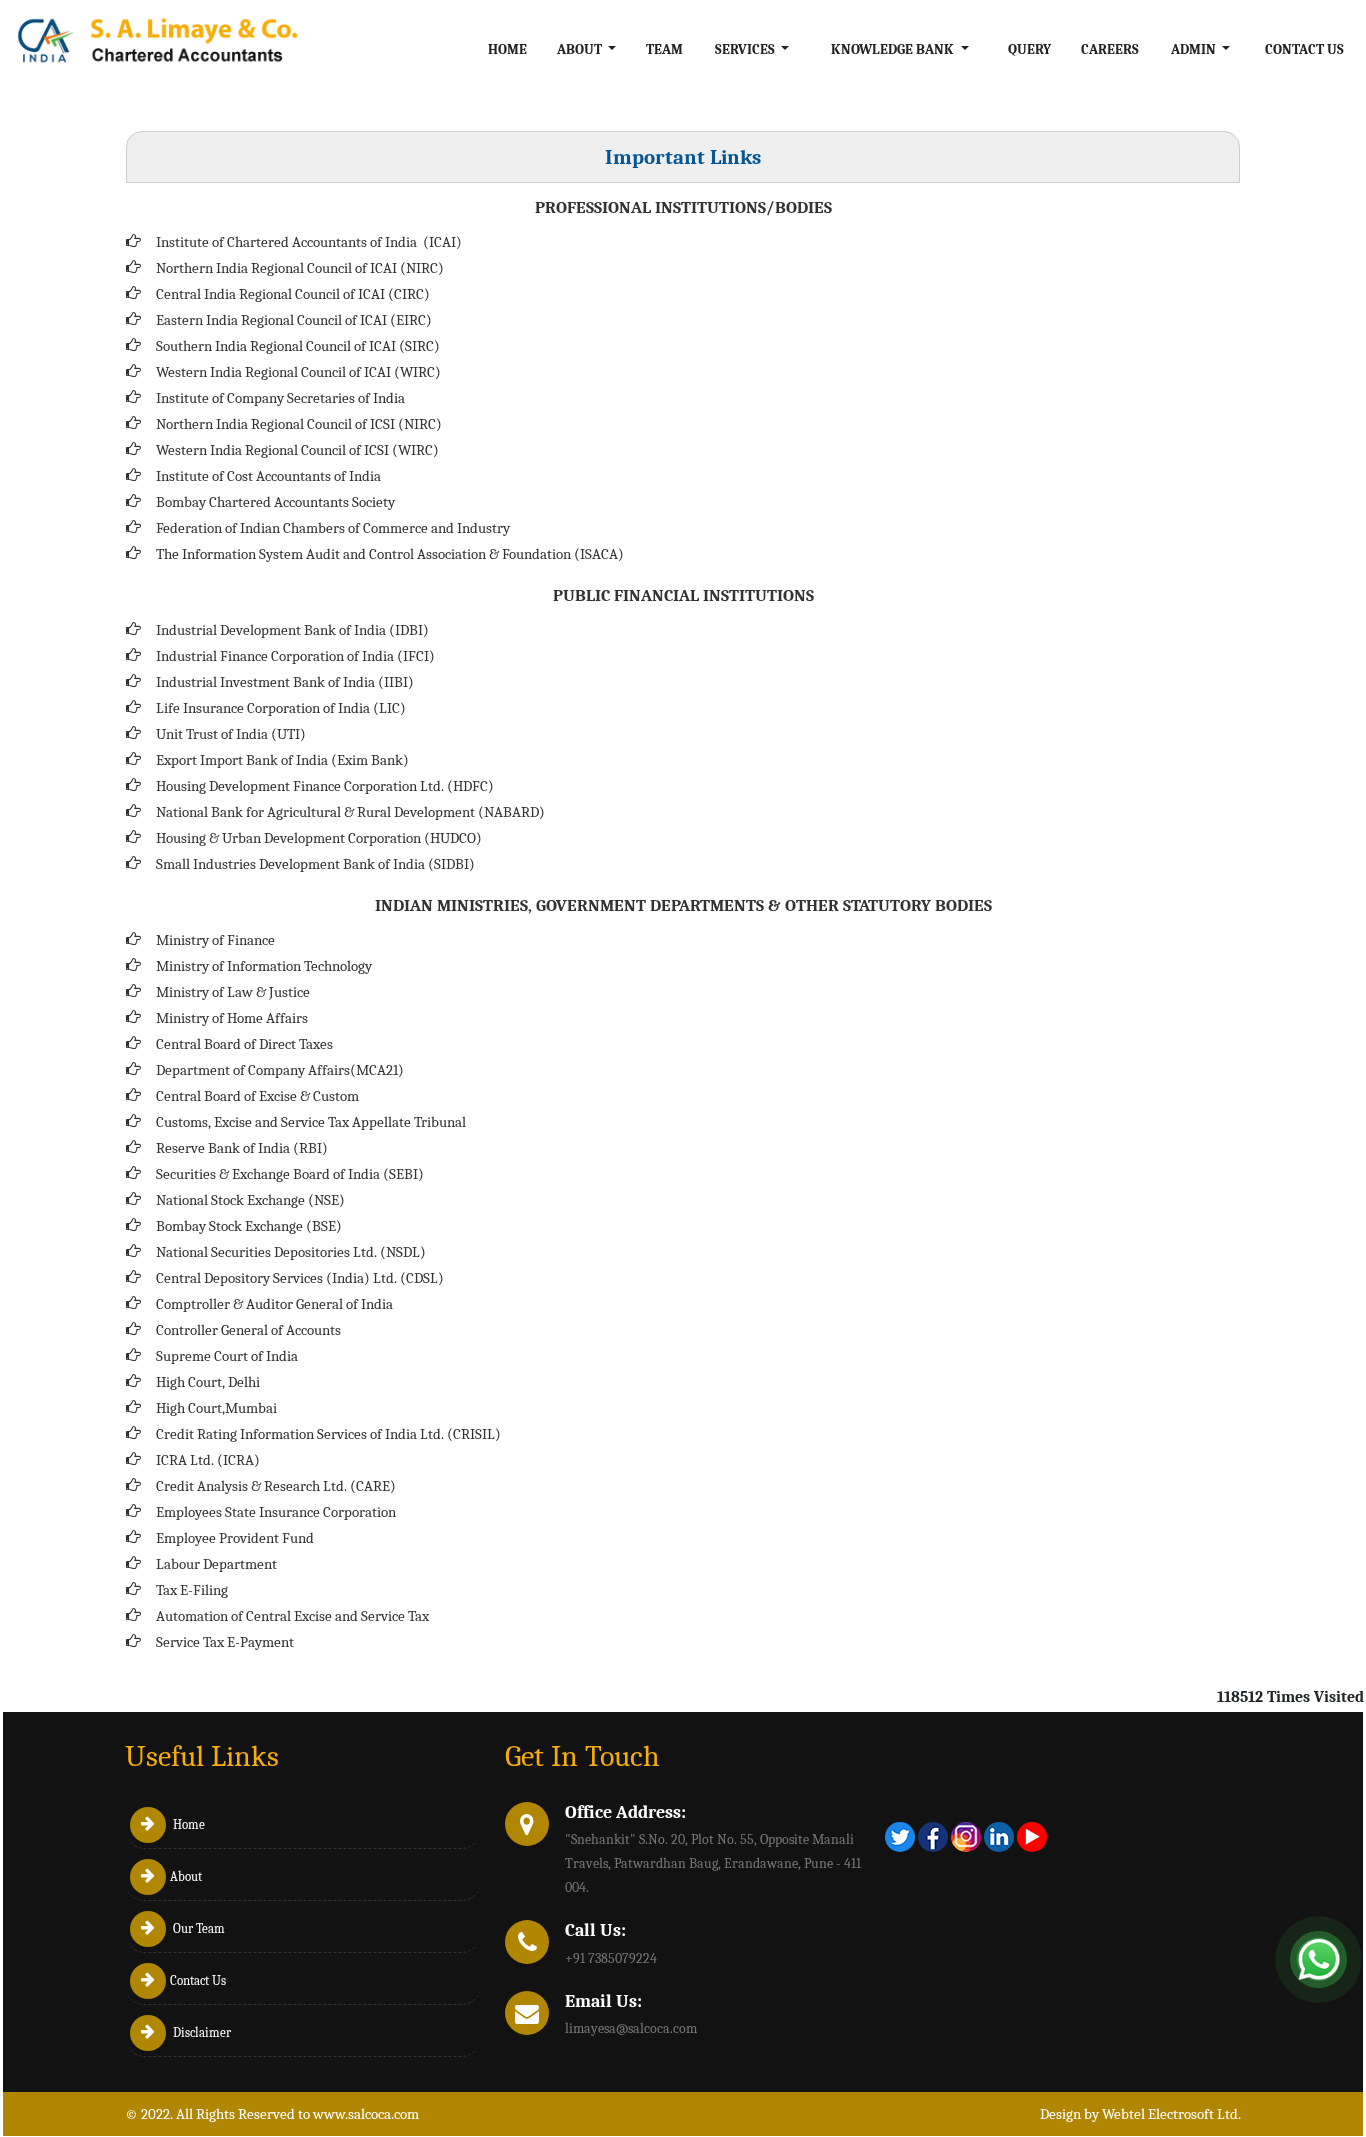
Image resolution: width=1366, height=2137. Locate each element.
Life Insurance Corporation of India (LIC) (281, 708)
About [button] (581, 49)
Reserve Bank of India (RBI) (242, 1148)
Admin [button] (1195, 49)
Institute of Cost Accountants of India (268, 476)
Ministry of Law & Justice (233, 992)
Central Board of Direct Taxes (244, 1044)
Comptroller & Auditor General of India (274, 1304)
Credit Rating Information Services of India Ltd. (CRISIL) (328, 1434)
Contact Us (1304, 49)
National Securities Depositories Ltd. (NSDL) (291, 1252)
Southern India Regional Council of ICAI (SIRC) (298, 346)
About (186, 1876)
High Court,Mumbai (216, 1408)
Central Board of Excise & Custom (257, 1096)
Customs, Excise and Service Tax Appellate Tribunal (311, 1122)
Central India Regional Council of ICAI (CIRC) (293, 294)
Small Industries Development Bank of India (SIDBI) (315, 864)
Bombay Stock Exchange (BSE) (249, 1226)
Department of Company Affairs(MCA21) (280, 1070)
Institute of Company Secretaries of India (280, 398)
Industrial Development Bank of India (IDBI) (292, 630)
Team (664, 49)
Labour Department (216, 1564)
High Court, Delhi (208, 1382)
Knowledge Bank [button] (894, 49)
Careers (1110, 49)
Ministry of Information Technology (264, 966)
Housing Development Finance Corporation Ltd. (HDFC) (325, 786)
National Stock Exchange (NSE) (250, 1200)
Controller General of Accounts (248, 1330)
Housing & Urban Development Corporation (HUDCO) (319, 838)
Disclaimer (200, 2032)
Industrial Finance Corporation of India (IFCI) (295, 656)
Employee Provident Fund (235, 1538)
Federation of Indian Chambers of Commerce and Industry (333, 528)
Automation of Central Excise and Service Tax (292, 1616)
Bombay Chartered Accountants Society (275, 502)
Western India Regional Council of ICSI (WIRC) (297, 450)
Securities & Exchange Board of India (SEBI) (290, 1174)
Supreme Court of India (227, 1356)
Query (1029, 49)
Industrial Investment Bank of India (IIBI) (285, 682)
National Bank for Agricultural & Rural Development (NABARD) (350, 812)
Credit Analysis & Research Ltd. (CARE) (276, 1486)
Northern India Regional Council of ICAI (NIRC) (300, 268)
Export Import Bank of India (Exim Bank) (282, 760)
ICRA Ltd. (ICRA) (208, 1460)
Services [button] (746, 49)
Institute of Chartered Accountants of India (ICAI (306, 242)
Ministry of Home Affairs (232, 1018)
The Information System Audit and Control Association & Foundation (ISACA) (390, 554)
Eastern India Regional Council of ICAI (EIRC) (294, 320)
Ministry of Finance (215, 940)
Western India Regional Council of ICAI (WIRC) (298, 372)
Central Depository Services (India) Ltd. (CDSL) (300, 1278)
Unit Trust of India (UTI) (231, 734)
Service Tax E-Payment (225, 1642)
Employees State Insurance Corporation (276, 1512)
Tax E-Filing (192, 1590)
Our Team (197, 1928)
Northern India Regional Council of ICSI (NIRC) (299, 424)
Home (507, 49)
